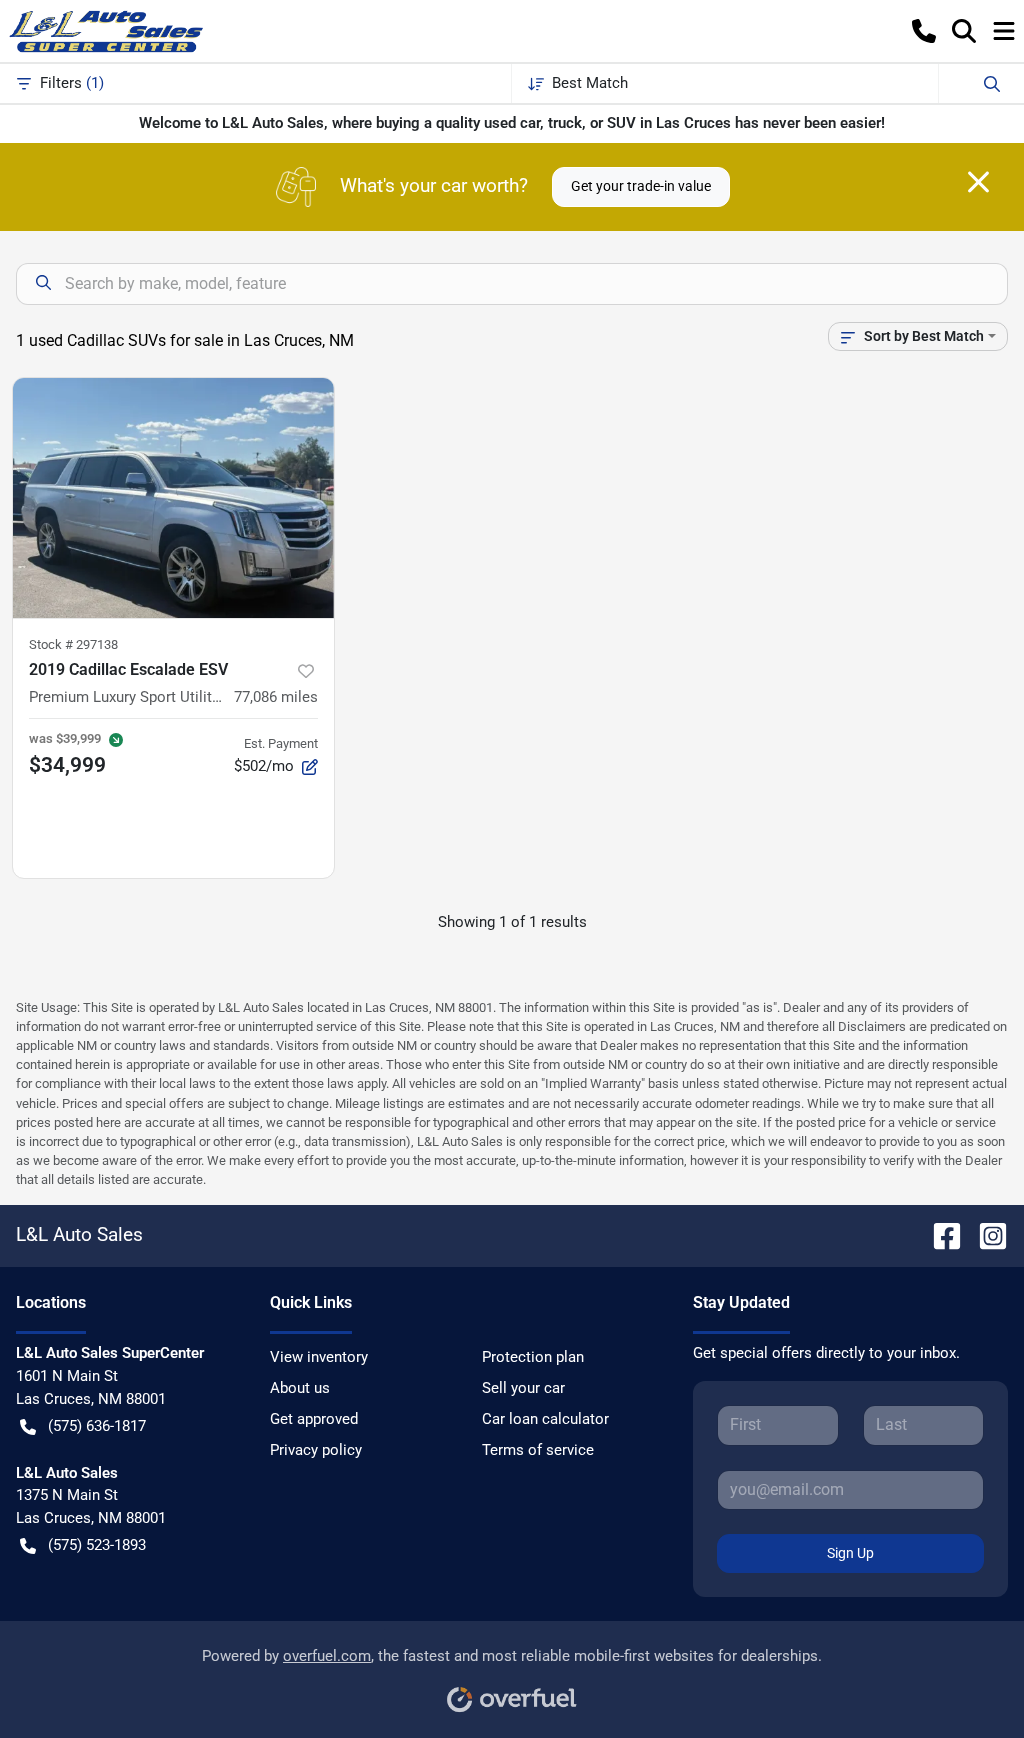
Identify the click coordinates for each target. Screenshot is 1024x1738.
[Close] (978, 182)
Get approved (314, 1419)
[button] (924, 31)
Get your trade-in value (641, 186)
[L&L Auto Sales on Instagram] (985, 1235)
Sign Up (850, 1553)
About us (300, 1388)
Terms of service (538, 1450)
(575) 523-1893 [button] (97, 1545)
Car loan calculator (545, 1419)
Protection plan (533, 1357)
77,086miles (276, 697)
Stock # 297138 (73, 644)
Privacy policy (316, 1450)
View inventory (319, 1357)
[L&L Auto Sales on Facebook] (939, 1235)
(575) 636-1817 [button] (97, 1426)
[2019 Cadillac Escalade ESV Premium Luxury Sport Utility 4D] (173, 498)
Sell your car (523, 1388)
